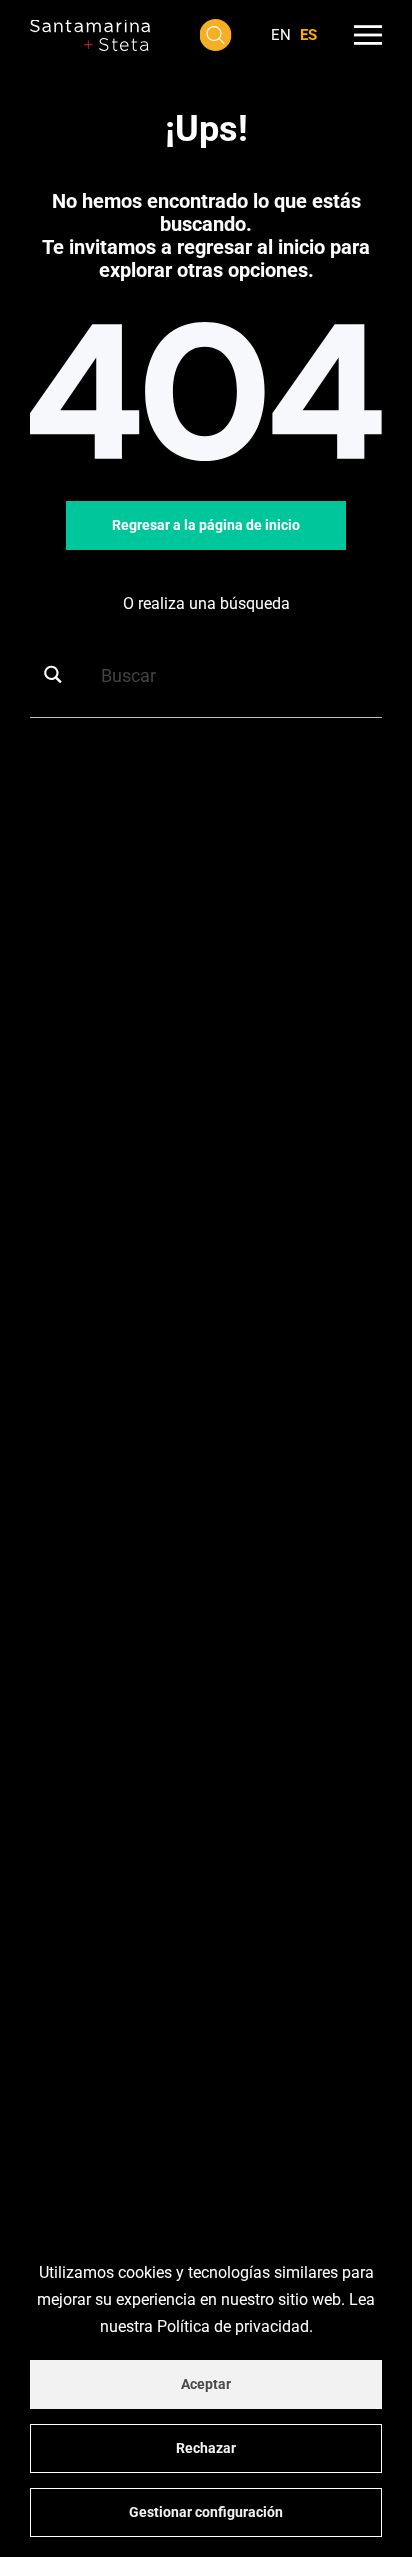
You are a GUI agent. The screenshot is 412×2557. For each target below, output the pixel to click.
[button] (216, 35)
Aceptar (206, 2384)
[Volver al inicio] (90, 35)
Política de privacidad (233, 2326)
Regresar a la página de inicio (206, 525)
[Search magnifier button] (60, 674)
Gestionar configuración (206, 2512)
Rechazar (206, 2448)
